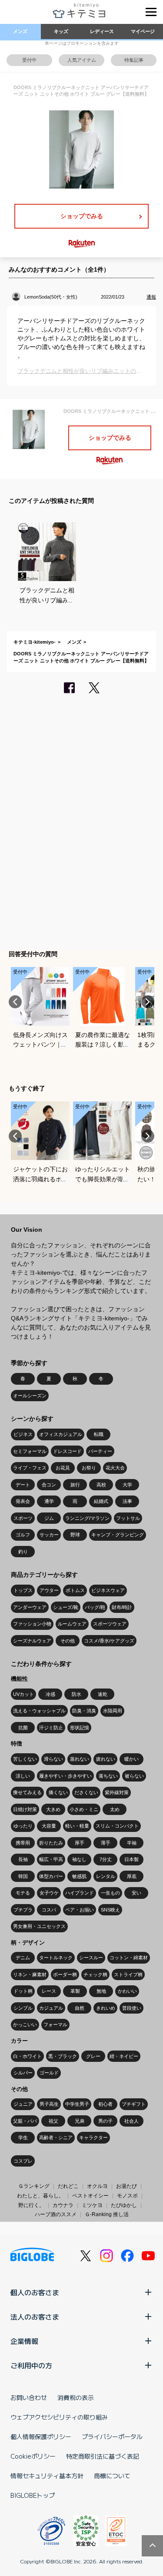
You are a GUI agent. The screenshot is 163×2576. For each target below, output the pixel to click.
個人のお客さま (35, 2292)
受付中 (29, 60)
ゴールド (49, 2073)
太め (115, 1809)
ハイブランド (80, 1893)
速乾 (103, 1694)
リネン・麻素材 (30, 1974)
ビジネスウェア (108, 1590)
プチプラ (23, 1910)
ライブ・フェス (30, 1468)
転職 (99, 1434)
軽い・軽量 (77, 1826)
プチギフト (134, 2104)
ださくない (86, 1792)
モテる (23, 1893)
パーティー (100, 1451)
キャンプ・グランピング (118, 1535)
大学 (127, 1485)
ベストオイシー (90, 2196)
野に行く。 (31, 2205)
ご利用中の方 (31, 2365)
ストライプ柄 (128, 1974)
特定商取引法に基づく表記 (103, 2456)
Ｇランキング (34, 2186)
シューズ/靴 (66, 1607)
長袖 (23, 1859)
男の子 (105, 2121)
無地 (101, 1991)
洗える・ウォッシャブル (39, 1711)
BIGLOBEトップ (33, 2495)
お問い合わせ (29, 2397)
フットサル (128, 1518)
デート (23, 1485)
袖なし (79, 1859)
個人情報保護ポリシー (41, 2436)
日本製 (131, 1859)
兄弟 (80, 2121)
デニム (23, 1958)
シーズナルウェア (32, 1641)
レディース (102, 31)
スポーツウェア (110, 1624)
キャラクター (93, 2137)
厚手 (80, 1843)
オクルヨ (97, 2186)
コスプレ (23, 2161)
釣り (23, 1552)
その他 (68, 1641)
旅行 (75, 1485)
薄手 (106, 1843)
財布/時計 (122, 1607)
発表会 (23, 1501)
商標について (112, 2476)
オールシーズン (30, 1396)
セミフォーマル (30, 1451)
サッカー (49, 1535)
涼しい (23, 1776)
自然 (80, 2008)
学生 (23, 2137)
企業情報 (24, 2341)
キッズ (61, 31)
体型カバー (51, 1876)
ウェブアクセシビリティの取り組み (59, 2417)
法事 (127, 1501)
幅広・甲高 (51, 1859)
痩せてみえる (27, 1792)
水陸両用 (113, 1711)
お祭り (89, 1468)
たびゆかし (124, 2205)
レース (49, 1991)
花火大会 (115, 1468)
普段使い (132, 2008)
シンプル (23, 2008)
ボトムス (75, 1590)
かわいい (127, 1991)
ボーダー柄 (65, 1974)
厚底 (132, 1876)
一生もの (110, 1893)
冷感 (50, 1694)
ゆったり (23, 1826)
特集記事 (134, 60)
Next (148, 1002)
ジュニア (23, 2104)
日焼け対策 (25, 1809)
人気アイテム (82, 60)
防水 (77, 1694)
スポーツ (23, 1518)
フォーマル (55, 2024)
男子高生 (49, 2104)
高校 (101, 1485)
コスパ (49, 1910)
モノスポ (127, 2196)
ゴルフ (23, 1535)
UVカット (23, 1694)
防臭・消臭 (84, 1711)
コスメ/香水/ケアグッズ (109, 1641)
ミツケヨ (92, 2205)
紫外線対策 (117, 1792)
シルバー (23, 2073)
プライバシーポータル (112, 2436)
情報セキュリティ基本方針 (47, 2476)
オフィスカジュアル (61, 1434)
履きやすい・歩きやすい (65, 1776)
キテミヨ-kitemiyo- (35, 642)
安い (136, 1893)
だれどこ (68, 2186)
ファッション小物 (32, 1624)
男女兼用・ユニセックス (39, 1926)
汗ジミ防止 (51, 1728)
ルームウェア (72, 1624)
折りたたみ (51, 1843)
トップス (23, 1590)
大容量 (49, 1826)
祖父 (53, 2121)
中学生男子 (77, 2104)
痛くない (58, 1792)
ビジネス (23, 1434)
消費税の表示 (76, 2397)
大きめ (53, 1809)
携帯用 (23, 1843)
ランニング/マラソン (87, 1518)
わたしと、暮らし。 (40, 2196)
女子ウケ (49, 1893)
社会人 (131, 2121)
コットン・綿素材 (129, 1958)
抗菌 (23, 1728)
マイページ (143, 31)
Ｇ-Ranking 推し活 (107, 2214)
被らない (134, 1776)
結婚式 (101, 1501)
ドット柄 (23, 1991)
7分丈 (106, 1859)
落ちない (108, 1776)
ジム (49, 1518)
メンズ (20, 31)
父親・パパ (25, 2121)
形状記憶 (80, 1728)
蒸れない (80, 1759)
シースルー (91, 1958)
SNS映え (110, 1910)
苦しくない (25, 1759)
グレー (93, 2056)
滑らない (53, 1759)
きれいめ (106, 2008)
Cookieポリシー (33, 2456)
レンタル (106, 1876)
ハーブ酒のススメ (56, 2214)
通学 (49, 1501)
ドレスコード (67, 1451)
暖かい (131, 1759)
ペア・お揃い (80, 1910)
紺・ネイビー (124, 2056)
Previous (15, 1002)
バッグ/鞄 (95, 1607)
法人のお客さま (35, 2317)
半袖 (132, 1843)
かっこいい (25, 2024)
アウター (49, 1590)
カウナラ (63, 2205)
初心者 (105, 2104)
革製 (75, 1991)
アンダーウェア (30, 1607)
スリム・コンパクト (117, 1826)
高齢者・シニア (56, 2137)
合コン (49, 1485)
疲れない (106, 1759)
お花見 (63, 1468)
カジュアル (51, 2008)
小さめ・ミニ (84, 1809)
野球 (75, 1535)
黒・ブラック (63, 2056)
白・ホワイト (27, 2056)
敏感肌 (79, 1876)
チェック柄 (95, 1974)
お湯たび (126, 2186)
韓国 (23, 1876)
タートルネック (56, 1958)
